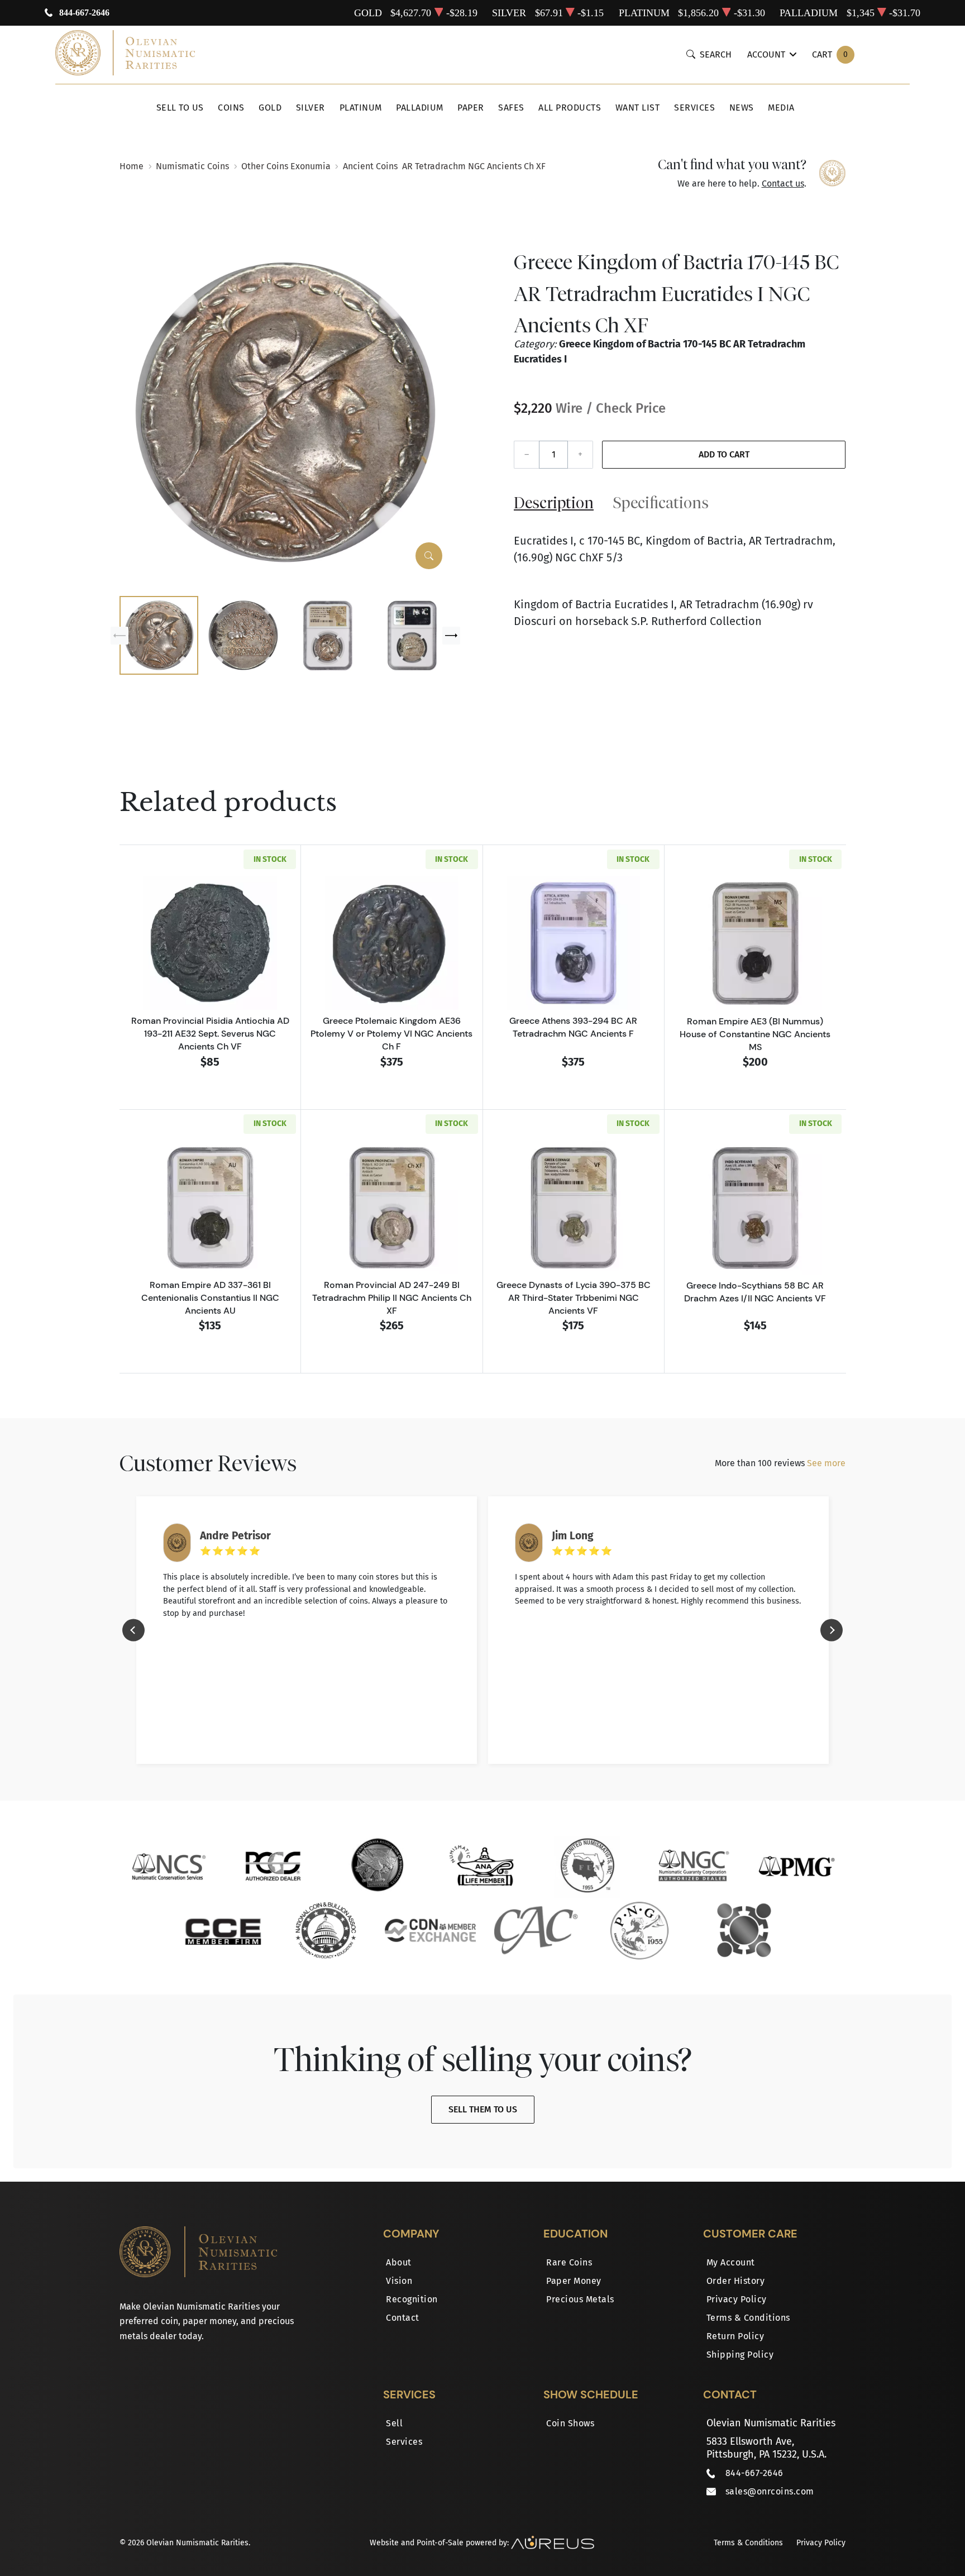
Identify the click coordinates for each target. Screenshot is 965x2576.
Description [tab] (554, 502)
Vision (399, 2281)
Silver (310, 108)
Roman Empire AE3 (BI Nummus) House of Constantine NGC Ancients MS (755, 1034)
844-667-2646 (84, 13)
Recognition (412, 2299)
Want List (638, 108)
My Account (731, 2262)
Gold (270, 108)
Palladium (420, 108)
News (742, 108)
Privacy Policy (737, 2299)
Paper (471, 108)
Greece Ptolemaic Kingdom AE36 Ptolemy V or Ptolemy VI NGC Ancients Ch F (391, 1033)
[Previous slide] (120, 636)
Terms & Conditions (748, 2318)
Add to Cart (724, 454)
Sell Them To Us (483, 2109)
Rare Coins (569, 2262)
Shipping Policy (740, 2355)
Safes (511, 108)
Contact (403, 2318)
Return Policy (735, 2336)
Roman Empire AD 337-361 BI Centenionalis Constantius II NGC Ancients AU (210, 1297)
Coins (231, 108)
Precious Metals (580, 2299)
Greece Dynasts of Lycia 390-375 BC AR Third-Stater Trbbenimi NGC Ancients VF (574, 1297)
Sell (394, 2423)
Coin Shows (570, 2423)
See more (826, 1463)
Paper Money (574, 2281)
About (399, 2262)
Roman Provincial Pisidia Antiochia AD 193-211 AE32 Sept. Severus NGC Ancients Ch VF (210, 1033)
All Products (570, 108)
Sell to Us (180, 108)
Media (781, 108)
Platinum (361, 108)
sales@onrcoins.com (770, 2491)
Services (694, 108)
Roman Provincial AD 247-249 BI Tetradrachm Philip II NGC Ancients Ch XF (392, 1297)
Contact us (783, 183)
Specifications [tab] (661, 502)
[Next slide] (451, 636)
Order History (736, 2281)
